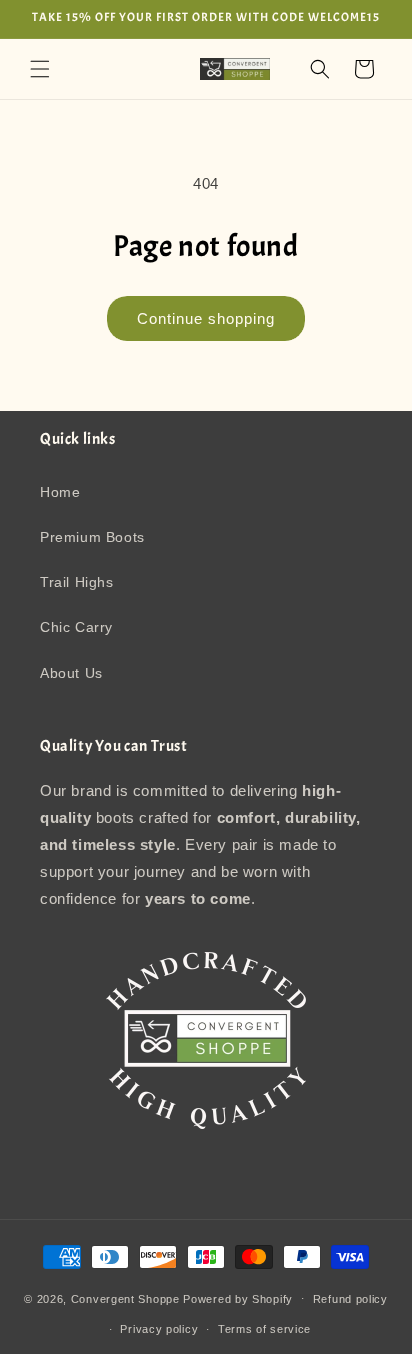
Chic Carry (76, 627)
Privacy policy (159, 1329)
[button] (40, 69)
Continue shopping (206, 318)
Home (60, 492)
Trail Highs (77, 582)
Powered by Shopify (238, 1298)
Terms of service (264, 1329)
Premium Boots (92, 537)
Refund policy (350, 1299)
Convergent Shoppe (125, 1298)
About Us (71, 673)
